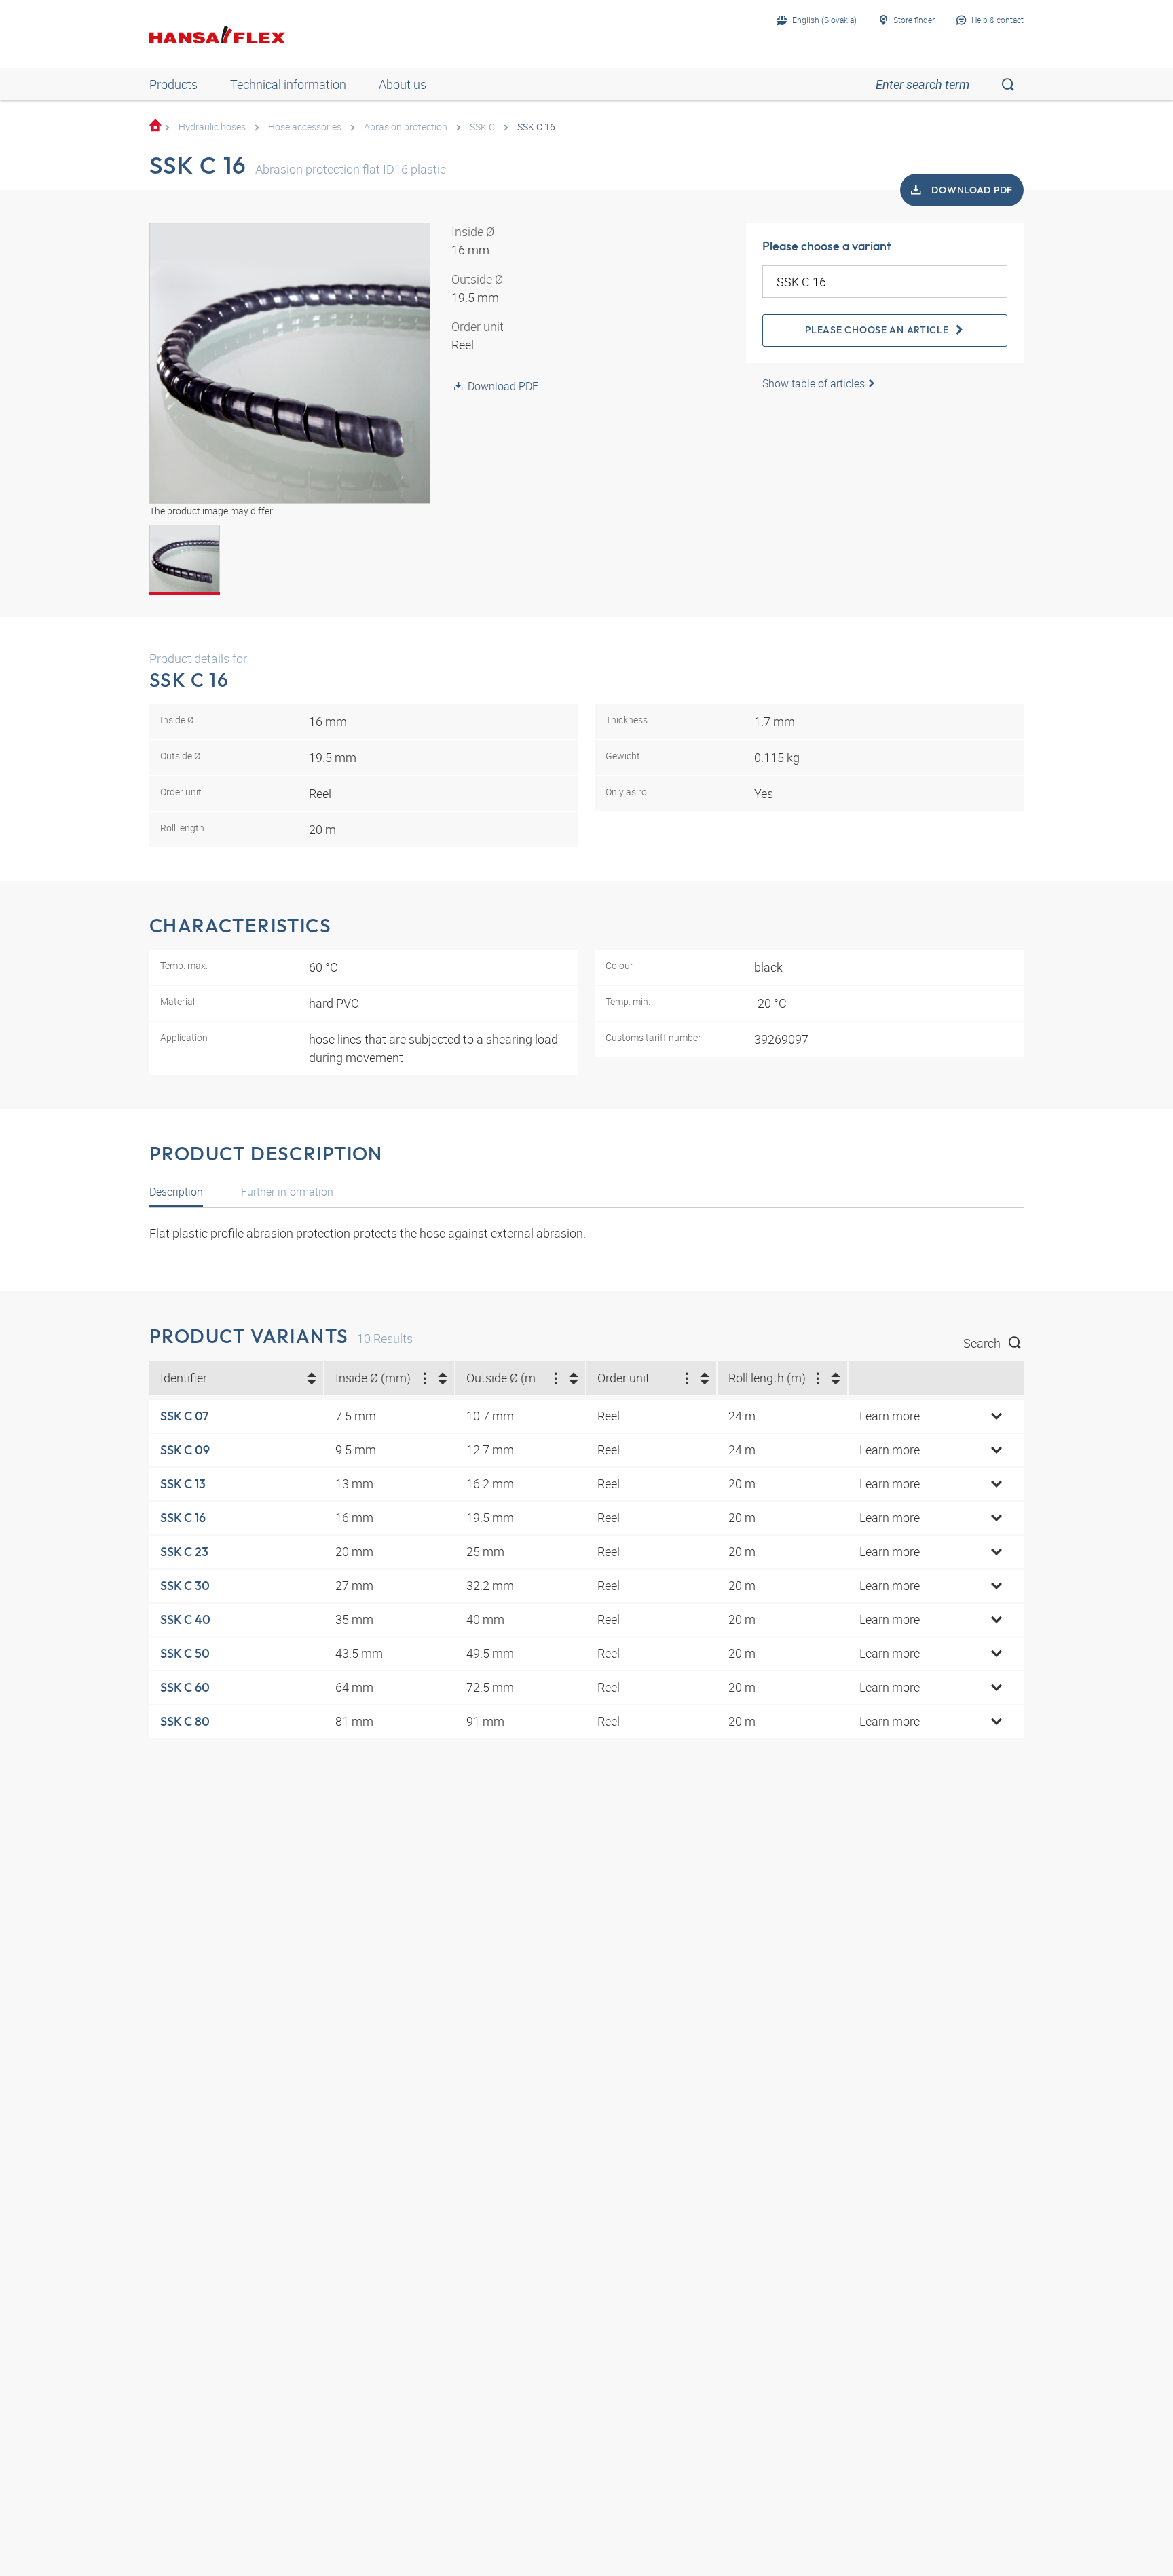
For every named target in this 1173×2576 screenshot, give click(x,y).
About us (403, 84)
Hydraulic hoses (212, 127)
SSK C (482, 127)
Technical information (288, 84)
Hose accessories (305, 127)
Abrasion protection (406, 127)
